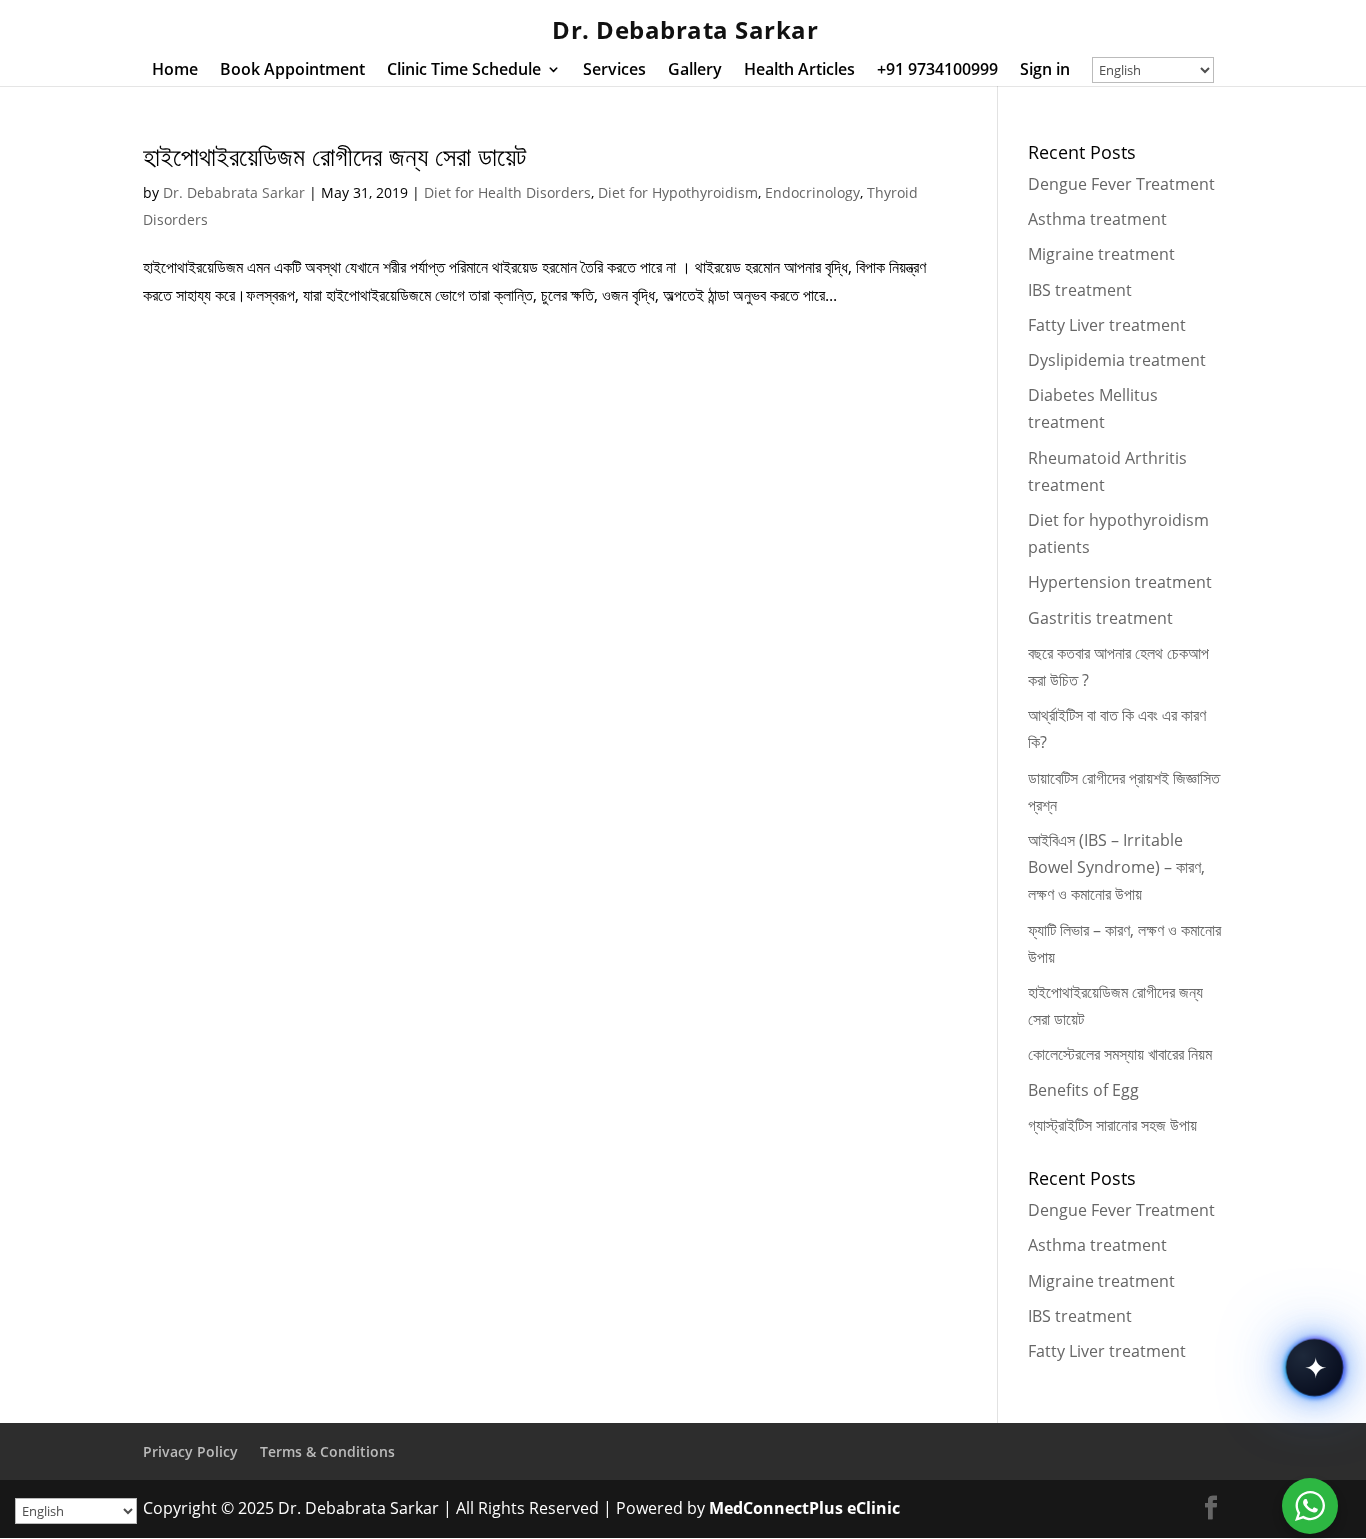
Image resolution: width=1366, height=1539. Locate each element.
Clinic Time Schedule (464, 71)
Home (175, 71)
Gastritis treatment (1100, 618)
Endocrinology (812, 192)
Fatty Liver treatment (1107, 325)
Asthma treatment (1097, 219)
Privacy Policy (190, 1451)
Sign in (1045, 71)
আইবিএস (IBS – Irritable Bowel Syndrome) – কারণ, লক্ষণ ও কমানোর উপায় (1116, 867)
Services (614, 71)
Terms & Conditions (327, 1451)
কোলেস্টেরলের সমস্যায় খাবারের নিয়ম (1120, 1054)
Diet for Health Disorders (507, 192)
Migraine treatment (1101, 254)
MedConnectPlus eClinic (804, 1508)
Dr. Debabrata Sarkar (234, 192)
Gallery (695, 71)
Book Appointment (292, 71)
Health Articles (799, 71)
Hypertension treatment (1120, 582)
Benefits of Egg (1083, 1090)
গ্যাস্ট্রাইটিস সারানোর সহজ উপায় (1112, 1125)
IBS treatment (1080, 290)
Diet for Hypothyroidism (678, 192)
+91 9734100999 (937, 71)
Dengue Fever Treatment (1121, 184)
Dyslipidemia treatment (1117, 360)
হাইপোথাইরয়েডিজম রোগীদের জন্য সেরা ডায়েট (334, 156)
